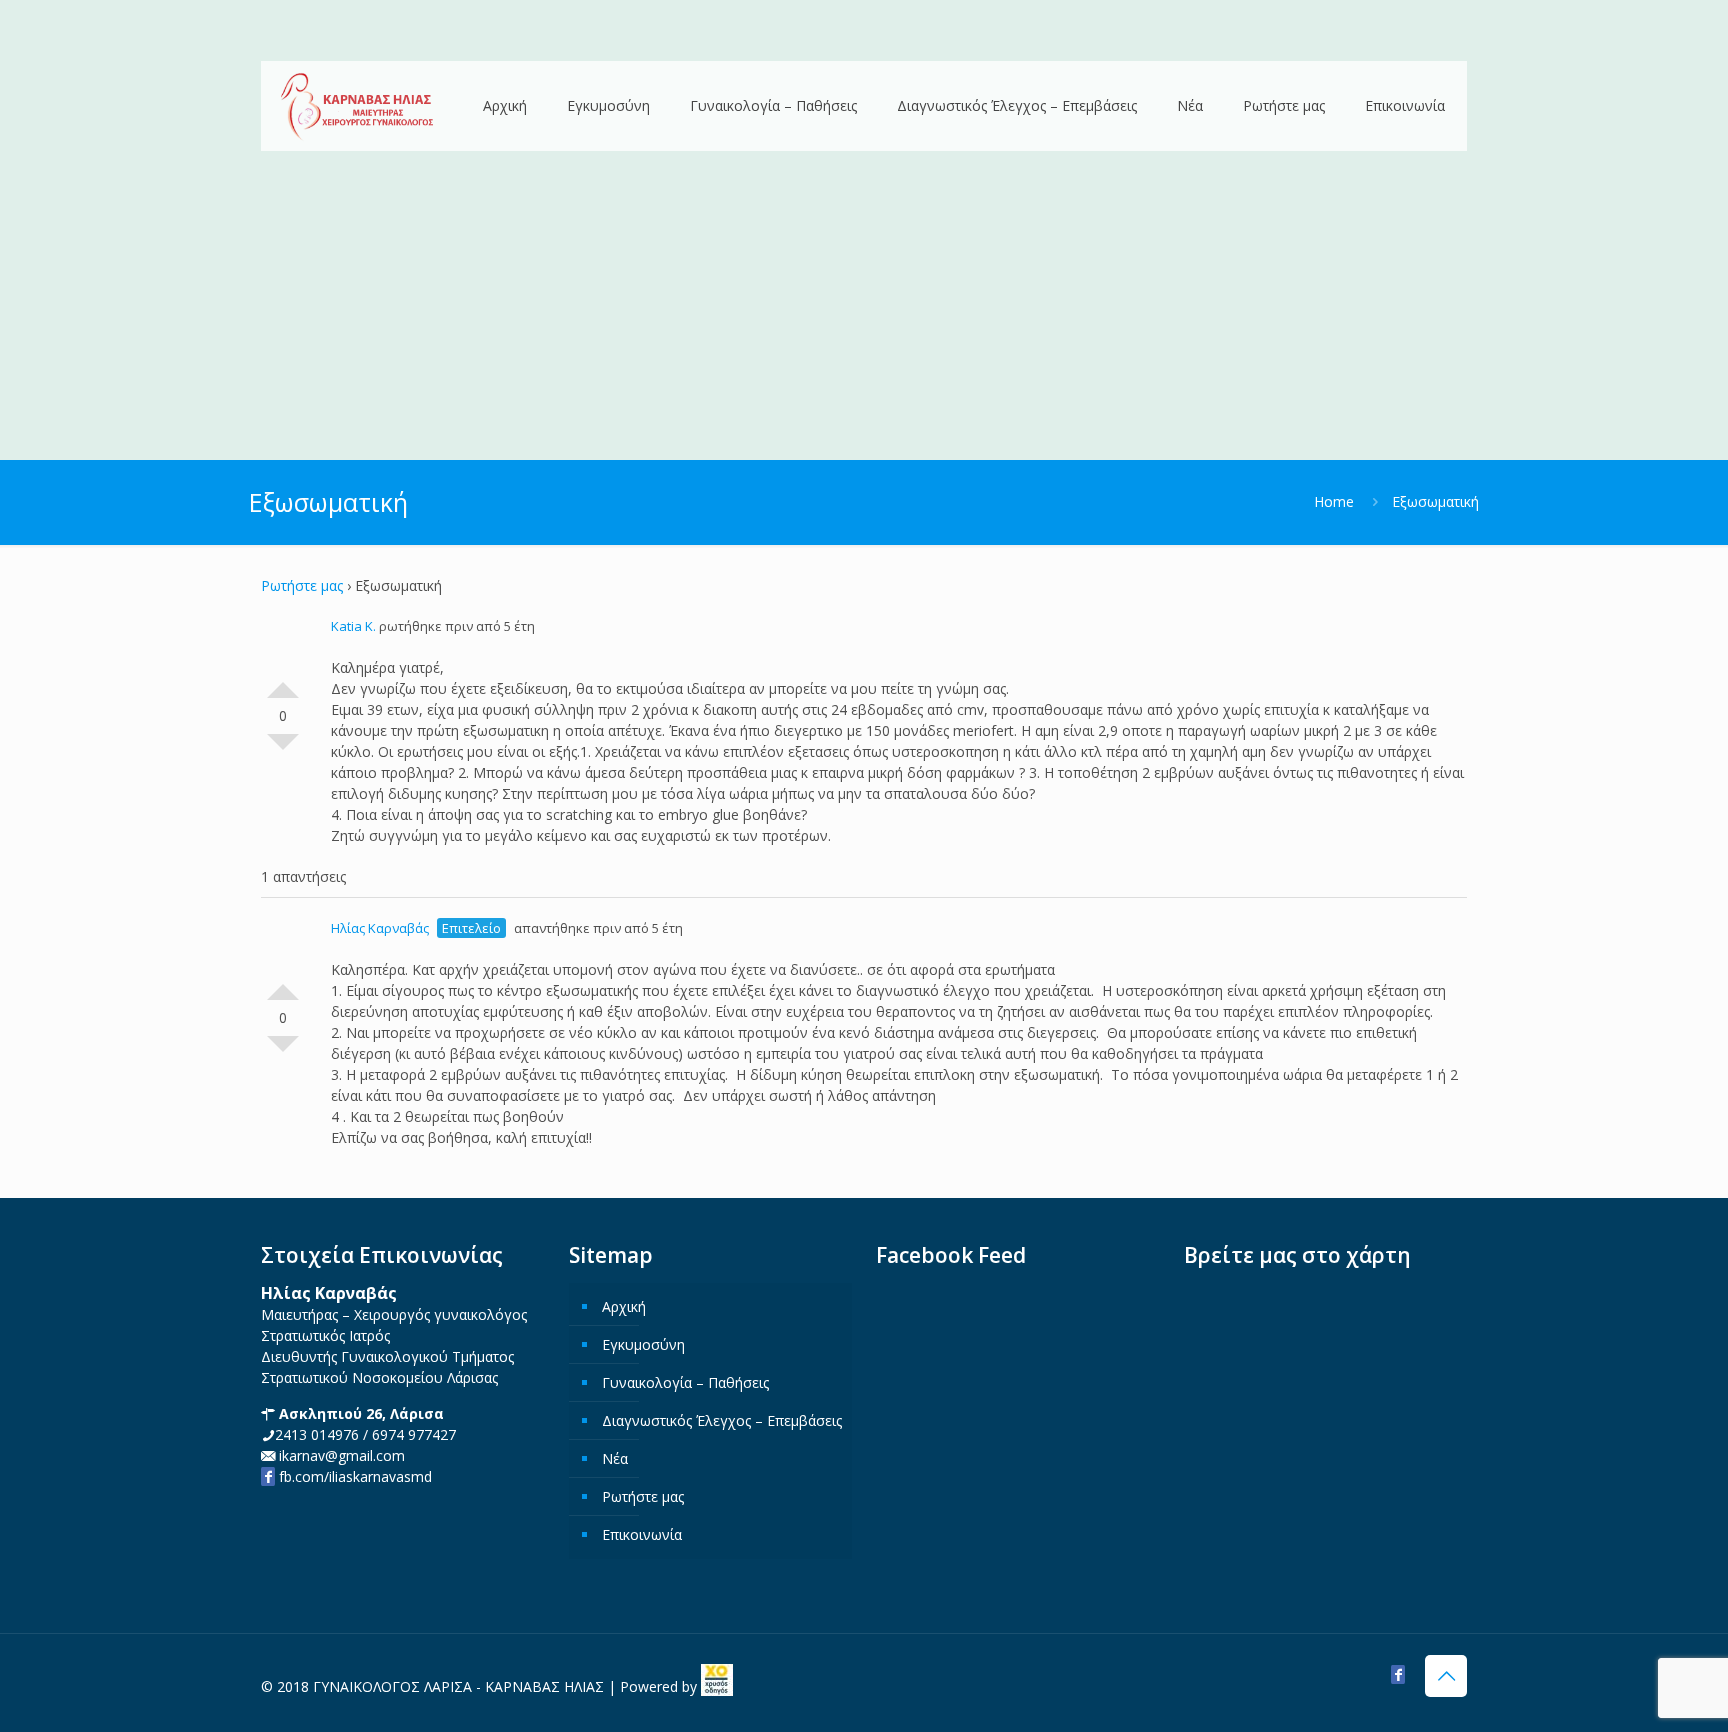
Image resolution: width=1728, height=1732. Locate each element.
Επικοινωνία (642, 1534)
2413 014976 (317, 1434)
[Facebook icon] (1398, 1674)
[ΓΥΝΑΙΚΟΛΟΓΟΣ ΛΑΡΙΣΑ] (357, 107)
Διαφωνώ (283, 750)
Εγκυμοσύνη (643, 1344)
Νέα (615, 1458)
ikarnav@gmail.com (340, 1455)
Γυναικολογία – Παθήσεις (685, 1382)
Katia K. (353, 626)
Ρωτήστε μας (302, 585)
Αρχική (624, 1306)
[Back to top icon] (1446, 1676)
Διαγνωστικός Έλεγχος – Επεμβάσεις (722, 1420)
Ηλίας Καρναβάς (380, 928)
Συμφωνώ (283, 682)
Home (1334, 501)
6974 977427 (414, 1434)
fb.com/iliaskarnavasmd (353, 1476)
